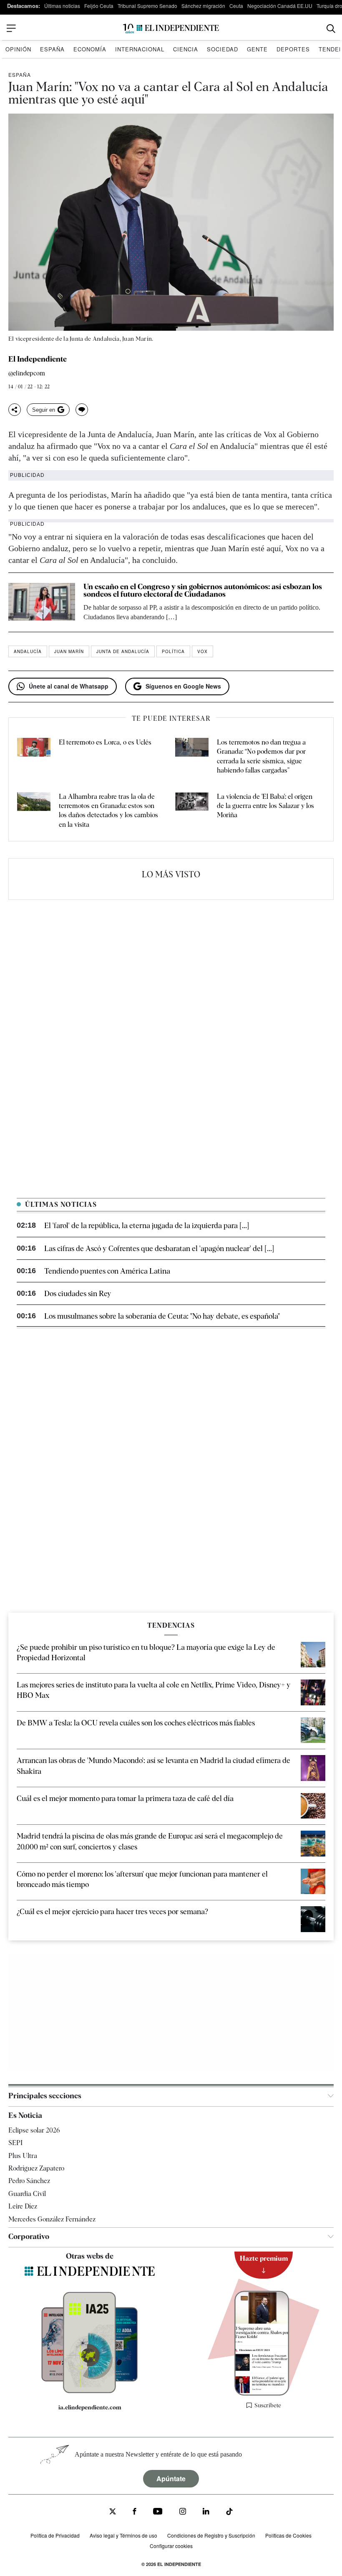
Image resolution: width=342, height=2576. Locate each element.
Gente (257, 49)
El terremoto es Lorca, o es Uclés (105, 742)
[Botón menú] (11, 28)
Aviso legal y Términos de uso (123, 2535)
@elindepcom (27, 374)
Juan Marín (69, 651)
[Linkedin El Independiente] (206, 2512)
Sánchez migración (203, 6)
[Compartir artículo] (15, 410)
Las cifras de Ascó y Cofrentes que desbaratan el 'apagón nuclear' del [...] (159, 1248)
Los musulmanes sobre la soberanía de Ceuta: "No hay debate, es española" (162, 1316)
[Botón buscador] (331, 29)
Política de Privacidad (55, 2535)
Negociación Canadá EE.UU (280, 6)
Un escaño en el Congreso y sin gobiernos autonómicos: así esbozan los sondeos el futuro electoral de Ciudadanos (203, 590)
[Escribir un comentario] (82, 410)
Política (173, 651)
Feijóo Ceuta (99, 6)
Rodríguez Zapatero (36, 2168)
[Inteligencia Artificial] (90, 2391)
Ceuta (236, 6)
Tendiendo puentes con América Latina (107, 1271)
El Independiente (38, 359)
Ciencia (186, 49)
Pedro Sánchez (29, 2181)
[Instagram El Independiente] (183, 2512)
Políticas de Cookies (288, 2535)
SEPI (15, 2143)
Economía (90, 49)
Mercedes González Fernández (52, 2219)
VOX (202, 651)
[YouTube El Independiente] (158, 2512)
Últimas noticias (62, 6)
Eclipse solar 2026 (34, 2130)
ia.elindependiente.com (90, 2407)
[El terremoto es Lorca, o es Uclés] (34, 757)
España (52, 49)
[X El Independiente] (113, 2512)
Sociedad (223, 49)
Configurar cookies (171, 2546)
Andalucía (28, 651)
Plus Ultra (23, 2156)
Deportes (293, 49)
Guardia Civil (27, 2194)
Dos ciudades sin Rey (78, 1293)
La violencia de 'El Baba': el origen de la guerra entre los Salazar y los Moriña (265, 806)
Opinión (18, 49)
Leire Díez (23, 2206)
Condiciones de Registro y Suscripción (211, 2535)
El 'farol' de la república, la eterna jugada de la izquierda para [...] (147, 1225)
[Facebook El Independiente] (135, 2512)
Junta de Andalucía (123, 651)
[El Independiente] (171, 29)
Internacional (140, 49)
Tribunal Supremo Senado (147, 6)
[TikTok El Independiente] (229, 2513)
